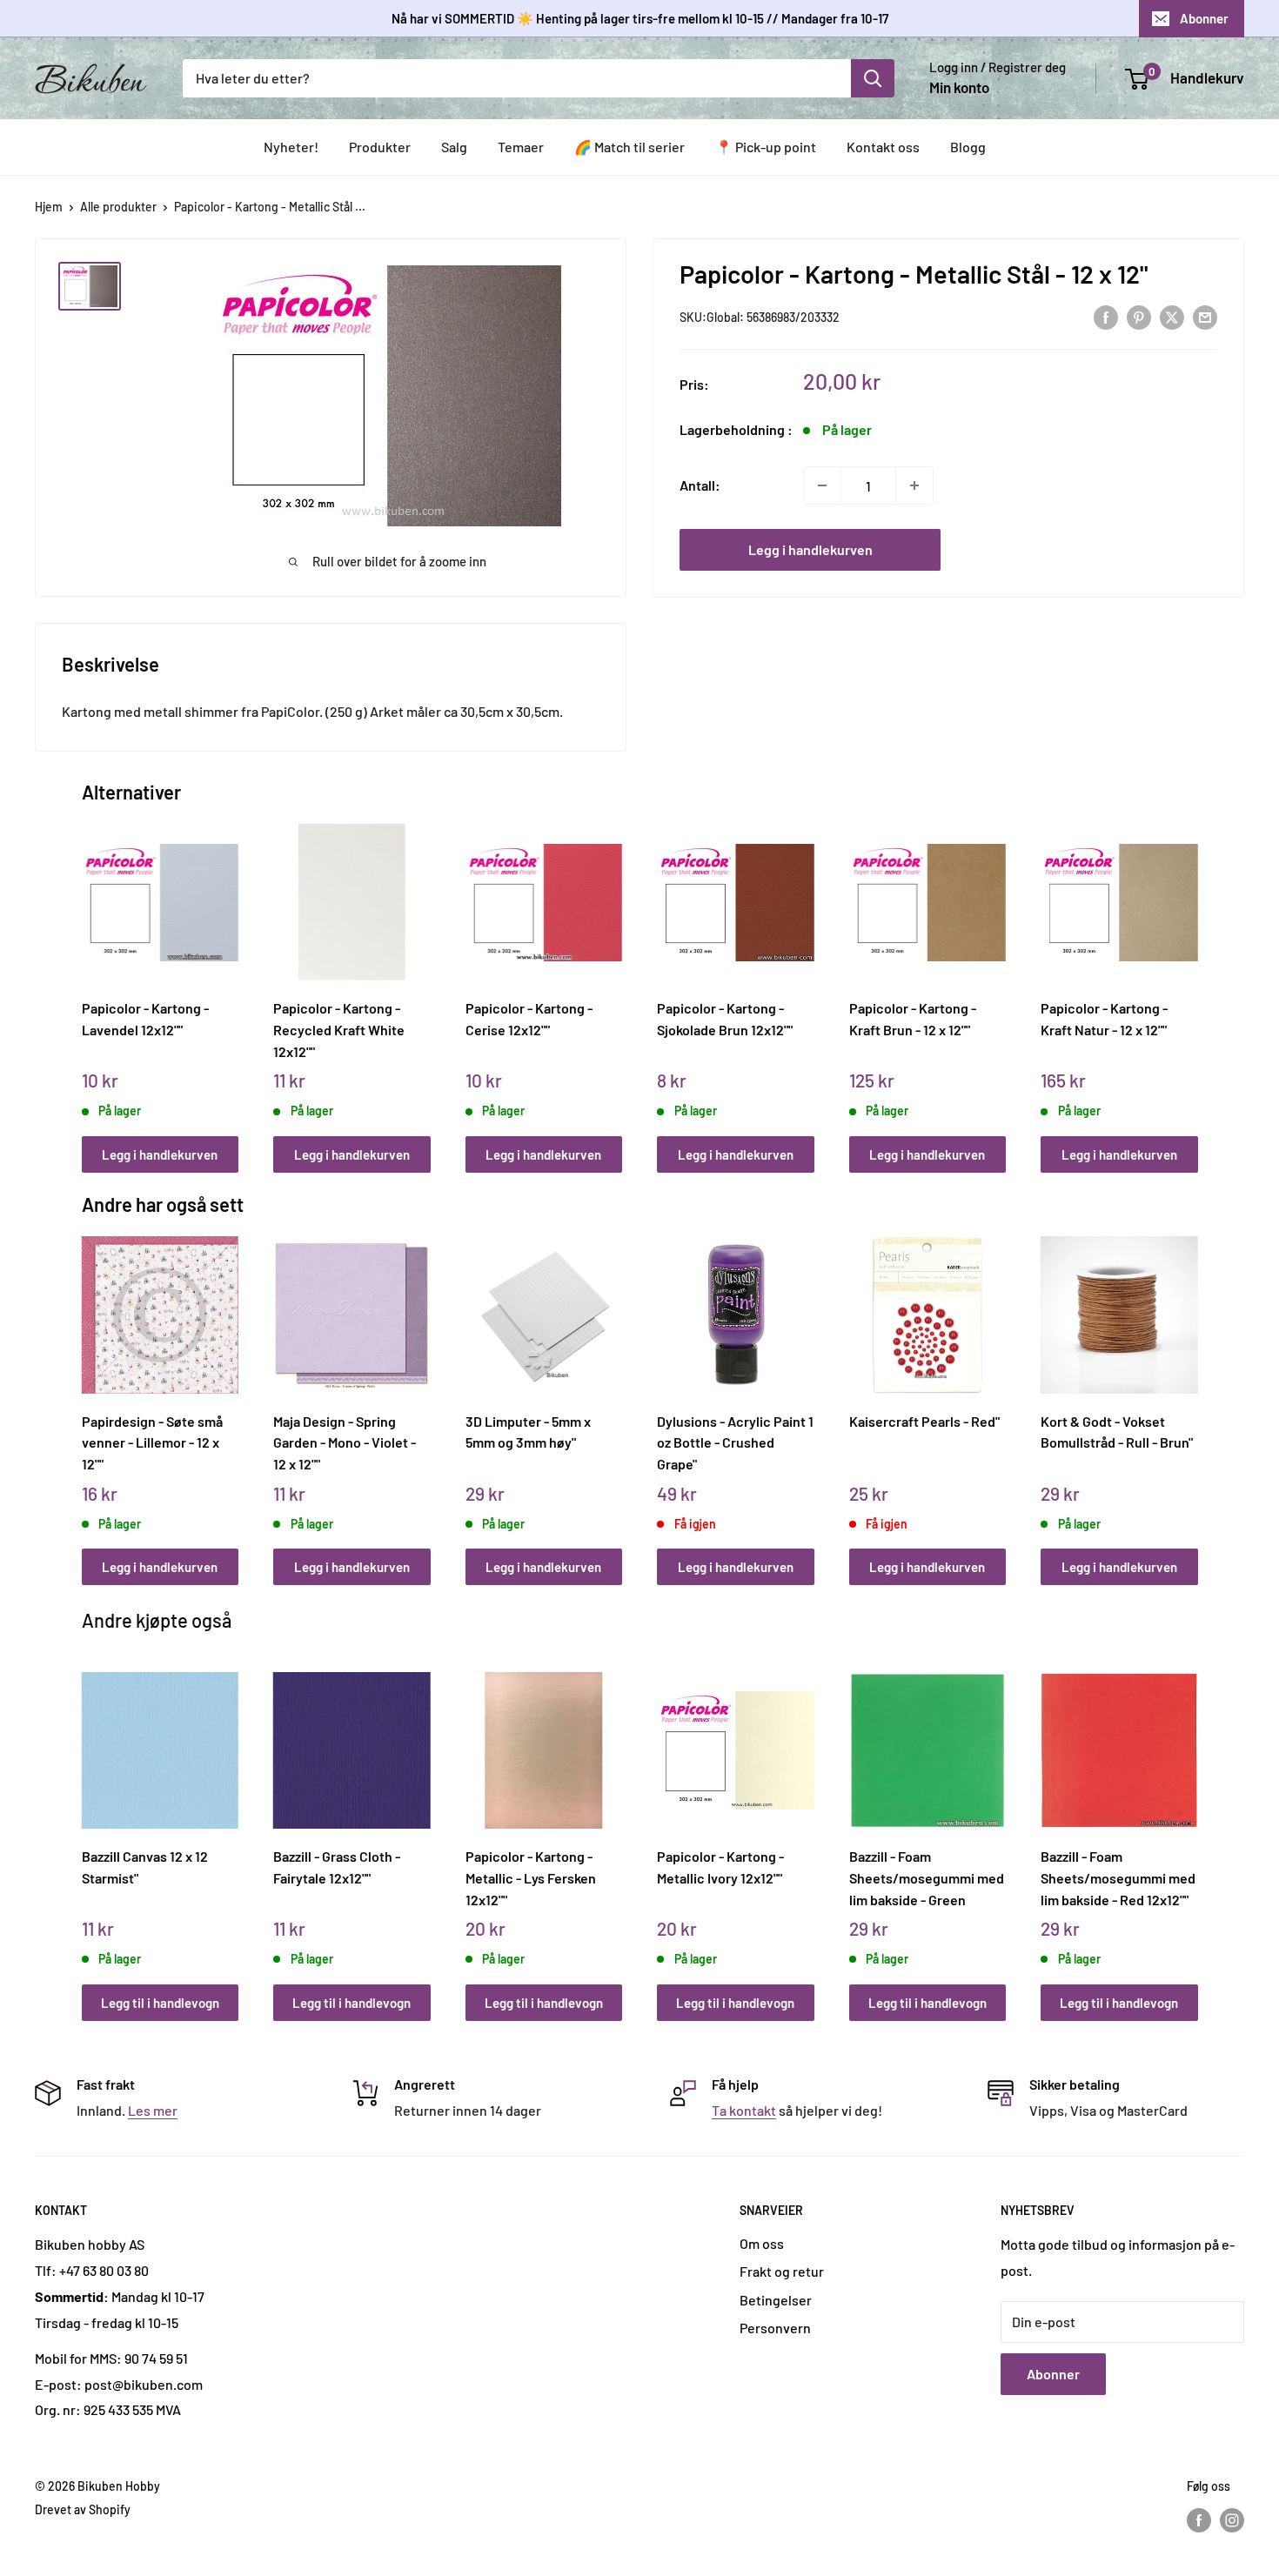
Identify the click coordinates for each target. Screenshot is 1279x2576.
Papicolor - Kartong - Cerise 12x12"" (529, 1019)
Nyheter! (291, 147)
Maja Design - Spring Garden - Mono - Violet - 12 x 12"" (345, 1442)
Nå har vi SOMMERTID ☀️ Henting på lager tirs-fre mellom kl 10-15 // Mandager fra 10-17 (640, 18)
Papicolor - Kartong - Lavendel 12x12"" (145, 1019)
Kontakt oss (883, 147)
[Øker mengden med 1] (914, 485)
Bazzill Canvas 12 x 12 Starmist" (145, 1867)
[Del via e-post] (1205, 316)
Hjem (49, 207)
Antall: (700, 485)
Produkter (380, 147)
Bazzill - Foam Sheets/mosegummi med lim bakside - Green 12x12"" (927, 1877)
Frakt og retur (782, 2271)
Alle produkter (118, 207)
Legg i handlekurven (810, 549)
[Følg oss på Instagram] (1232, 2520)
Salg (454, 147)
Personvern (775, 2328)
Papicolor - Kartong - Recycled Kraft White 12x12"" (339, 1029)
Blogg (968, 147)
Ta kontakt (744, 2110)
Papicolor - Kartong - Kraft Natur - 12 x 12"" (1104, 1019)
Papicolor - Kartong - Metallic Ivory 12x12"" (720, 1867)
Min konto (959, 87)
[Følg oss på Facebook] (1199, 2520)
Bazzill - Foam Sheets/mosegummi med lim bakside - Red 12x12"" (1118, 1877)
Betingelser (776, 2300)
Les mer (153, 2110)
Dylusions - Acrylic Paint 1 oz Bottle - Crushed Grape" (735, 1442)
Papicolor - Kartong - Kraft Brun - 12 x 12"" (913, 1019)
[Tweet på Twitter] (1172, 316)
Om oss (762, 2243)
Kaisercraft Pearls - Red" (924, 1421)
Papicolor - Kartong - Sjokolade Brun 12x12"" (725, 1019)
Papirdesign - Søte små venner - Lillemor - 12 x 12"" (152, 1442)
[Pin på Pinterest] (1139, 316)
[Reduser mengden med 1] (822, 485)
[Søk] (873, 78)
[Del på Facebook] (1106, 316)
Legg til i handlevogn (160, 2003)
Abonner (1204, 18)
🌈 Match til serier (629, 147)
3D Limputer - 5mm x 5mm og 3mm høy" (528, 1432)
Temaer (521, 147)
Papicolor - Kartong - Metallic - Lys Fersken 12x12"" (531, 1877)
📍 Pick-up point (766, 147)
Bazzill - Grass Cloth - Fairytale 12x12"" (337, 1867)
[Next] (1193, 979)
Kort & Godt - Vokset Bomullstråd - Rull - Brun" (1117, 1432)
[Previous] (86, 979)
